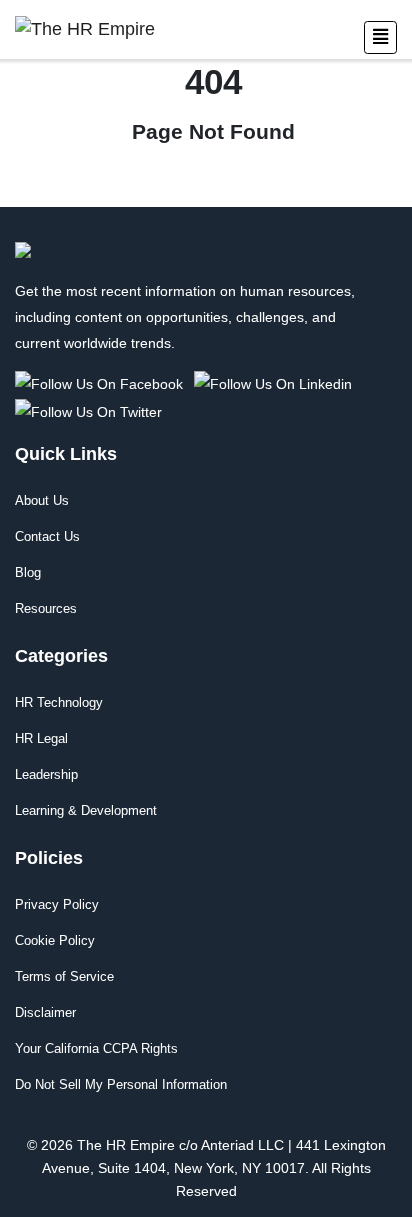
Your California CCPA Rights (96, 1048)
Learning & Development (86, 810)
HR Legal (41, 738)
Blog (28, 572)
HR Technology (59, 702)
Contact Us (47, 536)
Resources (46, 608)
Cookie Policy (55, 940)
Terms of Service (64, 976)
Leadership (46, 774)
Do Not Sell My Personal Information (121, 1084)
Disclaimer (45, 1012)
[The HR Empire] (102, 383)
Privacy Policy (57, 904)
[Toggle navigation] (380, 37)
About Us (42, 500)
